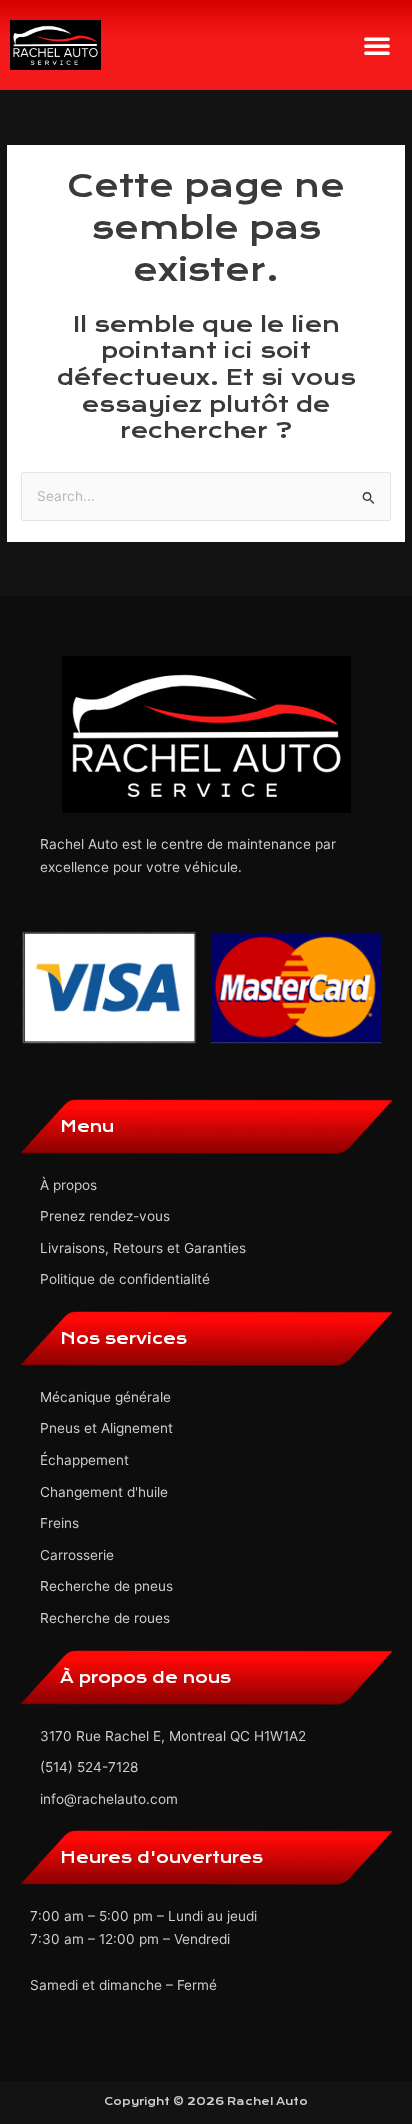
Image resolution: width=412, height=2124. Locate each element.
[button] (377, 45)
